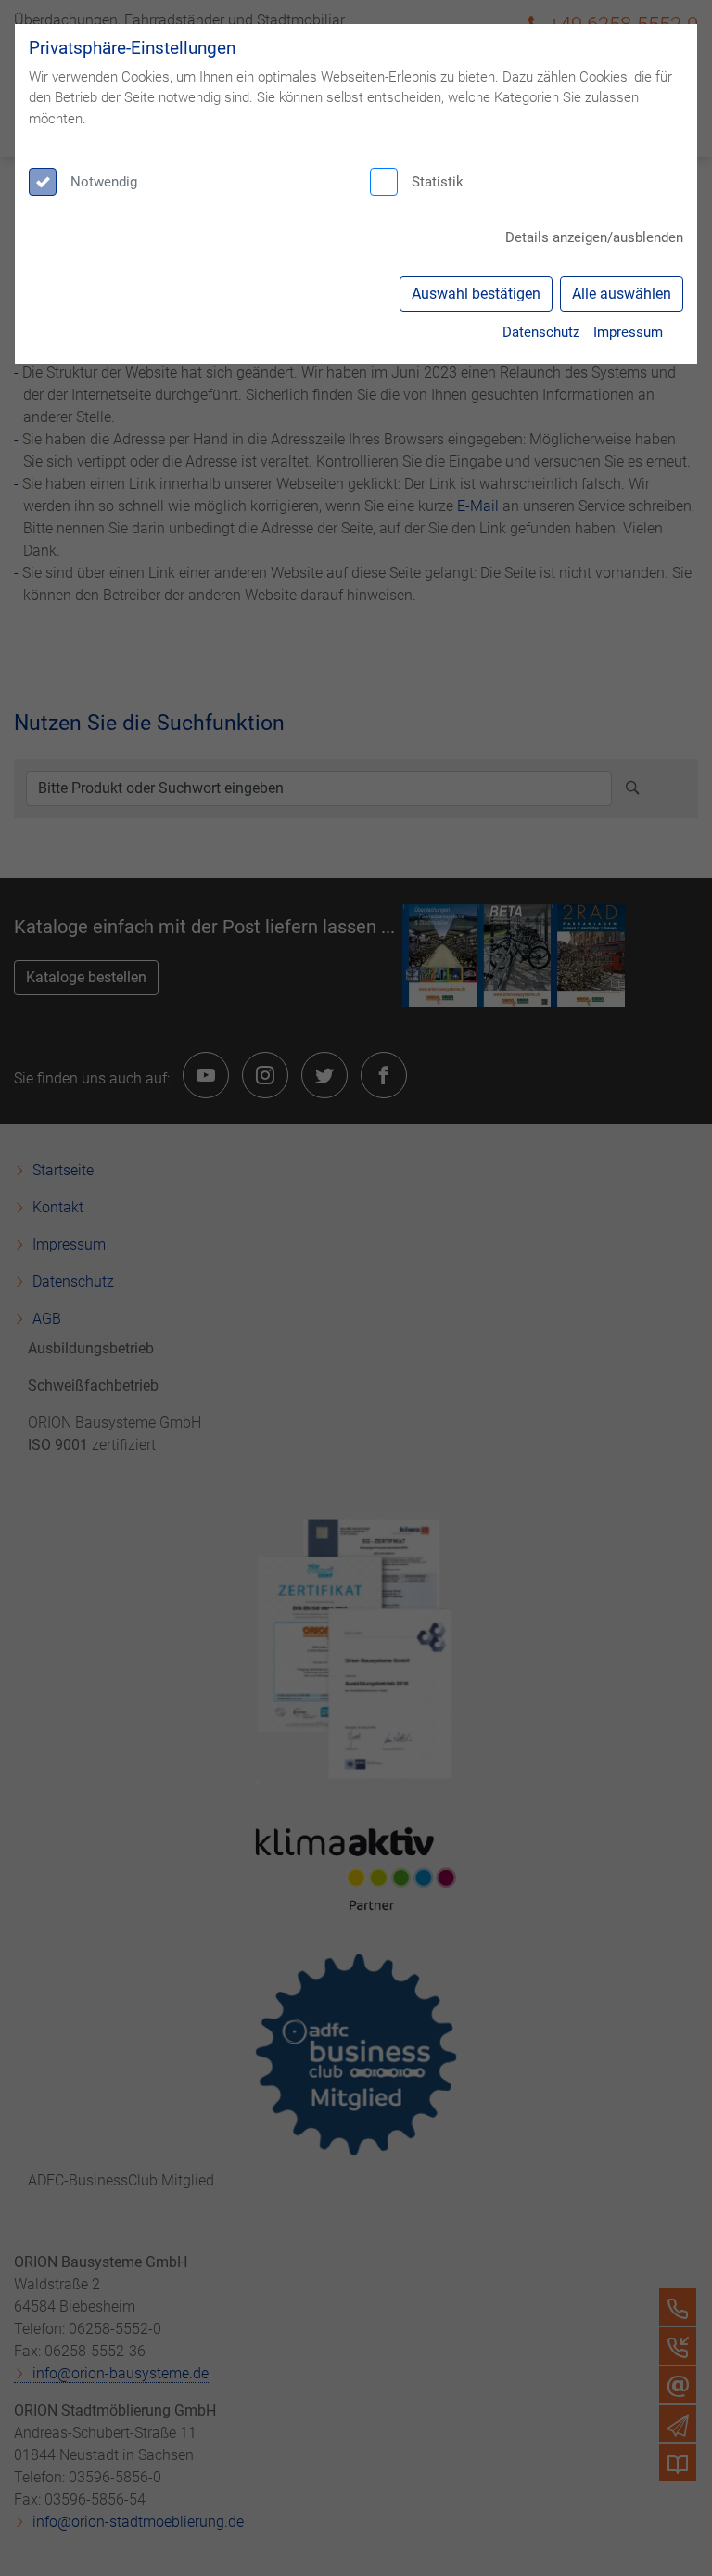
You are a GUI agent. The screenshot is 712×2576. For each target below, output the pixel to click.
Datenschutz (541, 332)
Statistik (438, 182)
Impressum (628, 332)
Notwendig (104, 182)
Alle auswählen (622, 294)
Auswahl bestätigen (476, 294)
